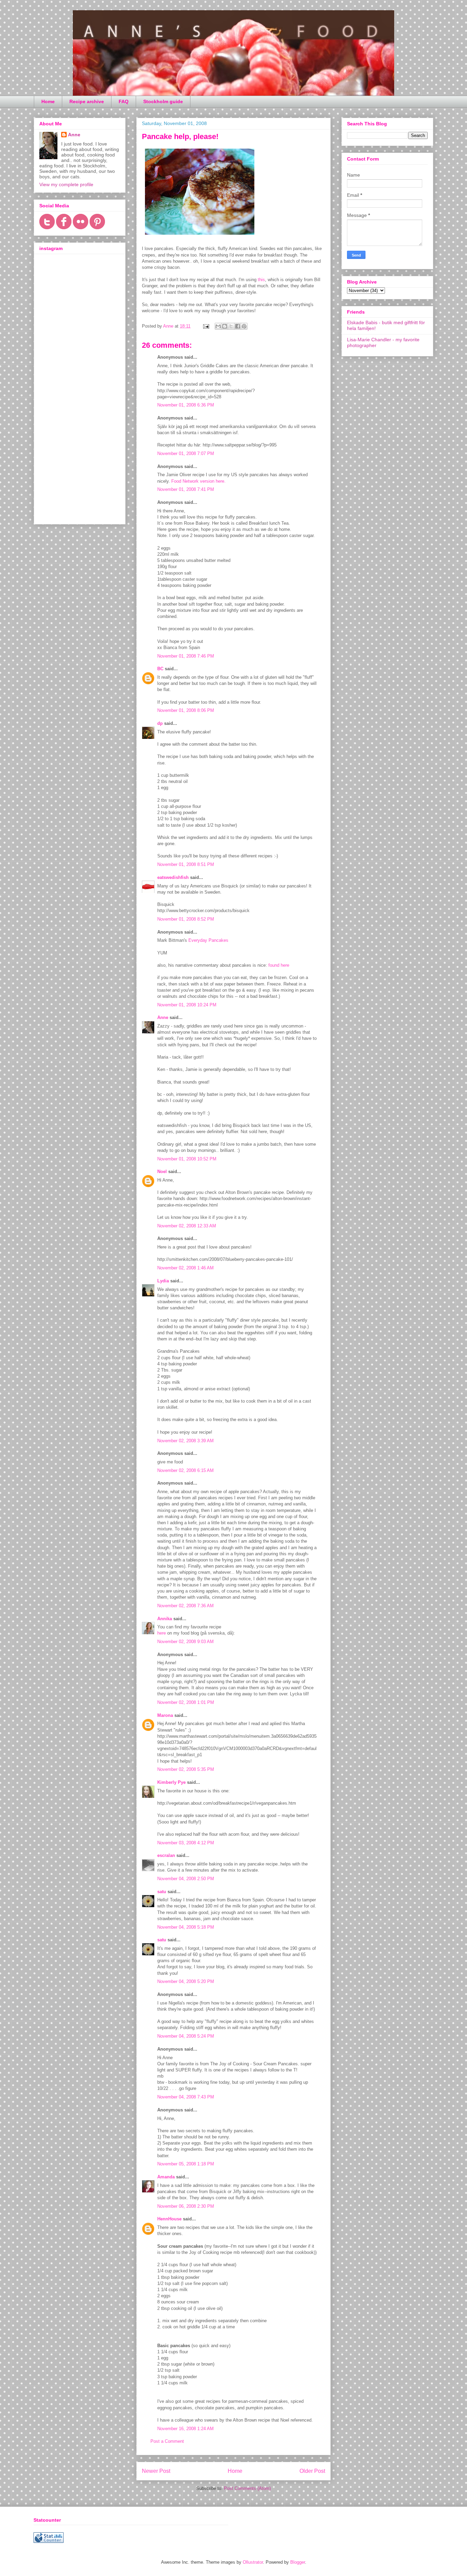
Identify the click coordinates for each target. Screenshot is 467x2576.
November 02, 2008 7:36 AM (185, 1606)
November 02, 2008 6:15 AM (185, 1470)
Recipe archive (87, 101)
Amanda (166, 2177)
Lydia (163, 1281)
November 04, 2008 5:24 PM (186, 2036)
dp (160, 723)
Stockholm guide (163, 101)
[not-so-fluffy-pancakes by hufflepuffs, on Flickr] (200, 236)
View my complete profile (66, 184)
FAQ (124, 101)
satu (162, 1892)
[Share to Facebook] (238, 326)
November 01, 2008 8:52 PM (186, 919)
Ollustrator (253, 2562)
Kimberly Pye (171, 1782)
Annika (165, 1619)
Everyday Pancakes (208, 940)
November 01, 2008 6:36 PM (186, 405)
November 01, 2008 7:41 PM (186, 489)
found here (279, 965)
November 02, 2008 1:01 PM (186, 1702)
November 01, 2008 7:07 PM (186, 453)
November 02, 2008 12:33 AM (187, 1226)
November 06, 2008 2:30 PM (186, 2206)
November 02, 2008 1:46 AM (185, 1268)
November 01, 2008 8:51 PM (186, 864)
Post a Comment (167, 2441)
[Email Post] (206, 326)
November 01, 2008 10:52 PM (187, 1159)
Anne (163, 1017)
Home (48, 101)
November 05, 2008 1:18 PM (186, 2164)
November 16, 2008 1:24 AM (185, 2429)
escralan (166, 1855)
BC (160, 669)
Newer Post (156, 2471)
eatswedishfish (173, 877)
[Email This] (218, 326)
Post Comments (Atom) (247, 2488)
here (162, 1633)
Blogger (298, 2562)
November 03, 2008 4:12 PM (186, 1843)
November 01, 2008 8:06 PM (186, 710)
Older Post (312, 2471)
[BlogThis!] (225, 326)
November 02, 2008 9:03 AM (185, 1642)
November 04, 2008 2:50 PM (186, 1879)
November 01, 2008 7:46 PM (186, 656)
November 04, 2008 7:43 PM (186, 2097)
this (261, 280)
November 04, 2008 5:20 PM (186, 1981)
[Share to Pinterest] (244, 326)
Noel (162, 1172)
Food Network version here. (198, 481)
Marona (165, 1715)
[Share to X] (231, 326)
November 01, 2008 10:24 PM (187, 1005)
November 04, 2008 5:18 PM (186, 1927)
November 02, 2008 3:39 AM (185, 1441)
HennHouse (169, 2219)
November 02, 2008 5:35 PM (186, 1769)
